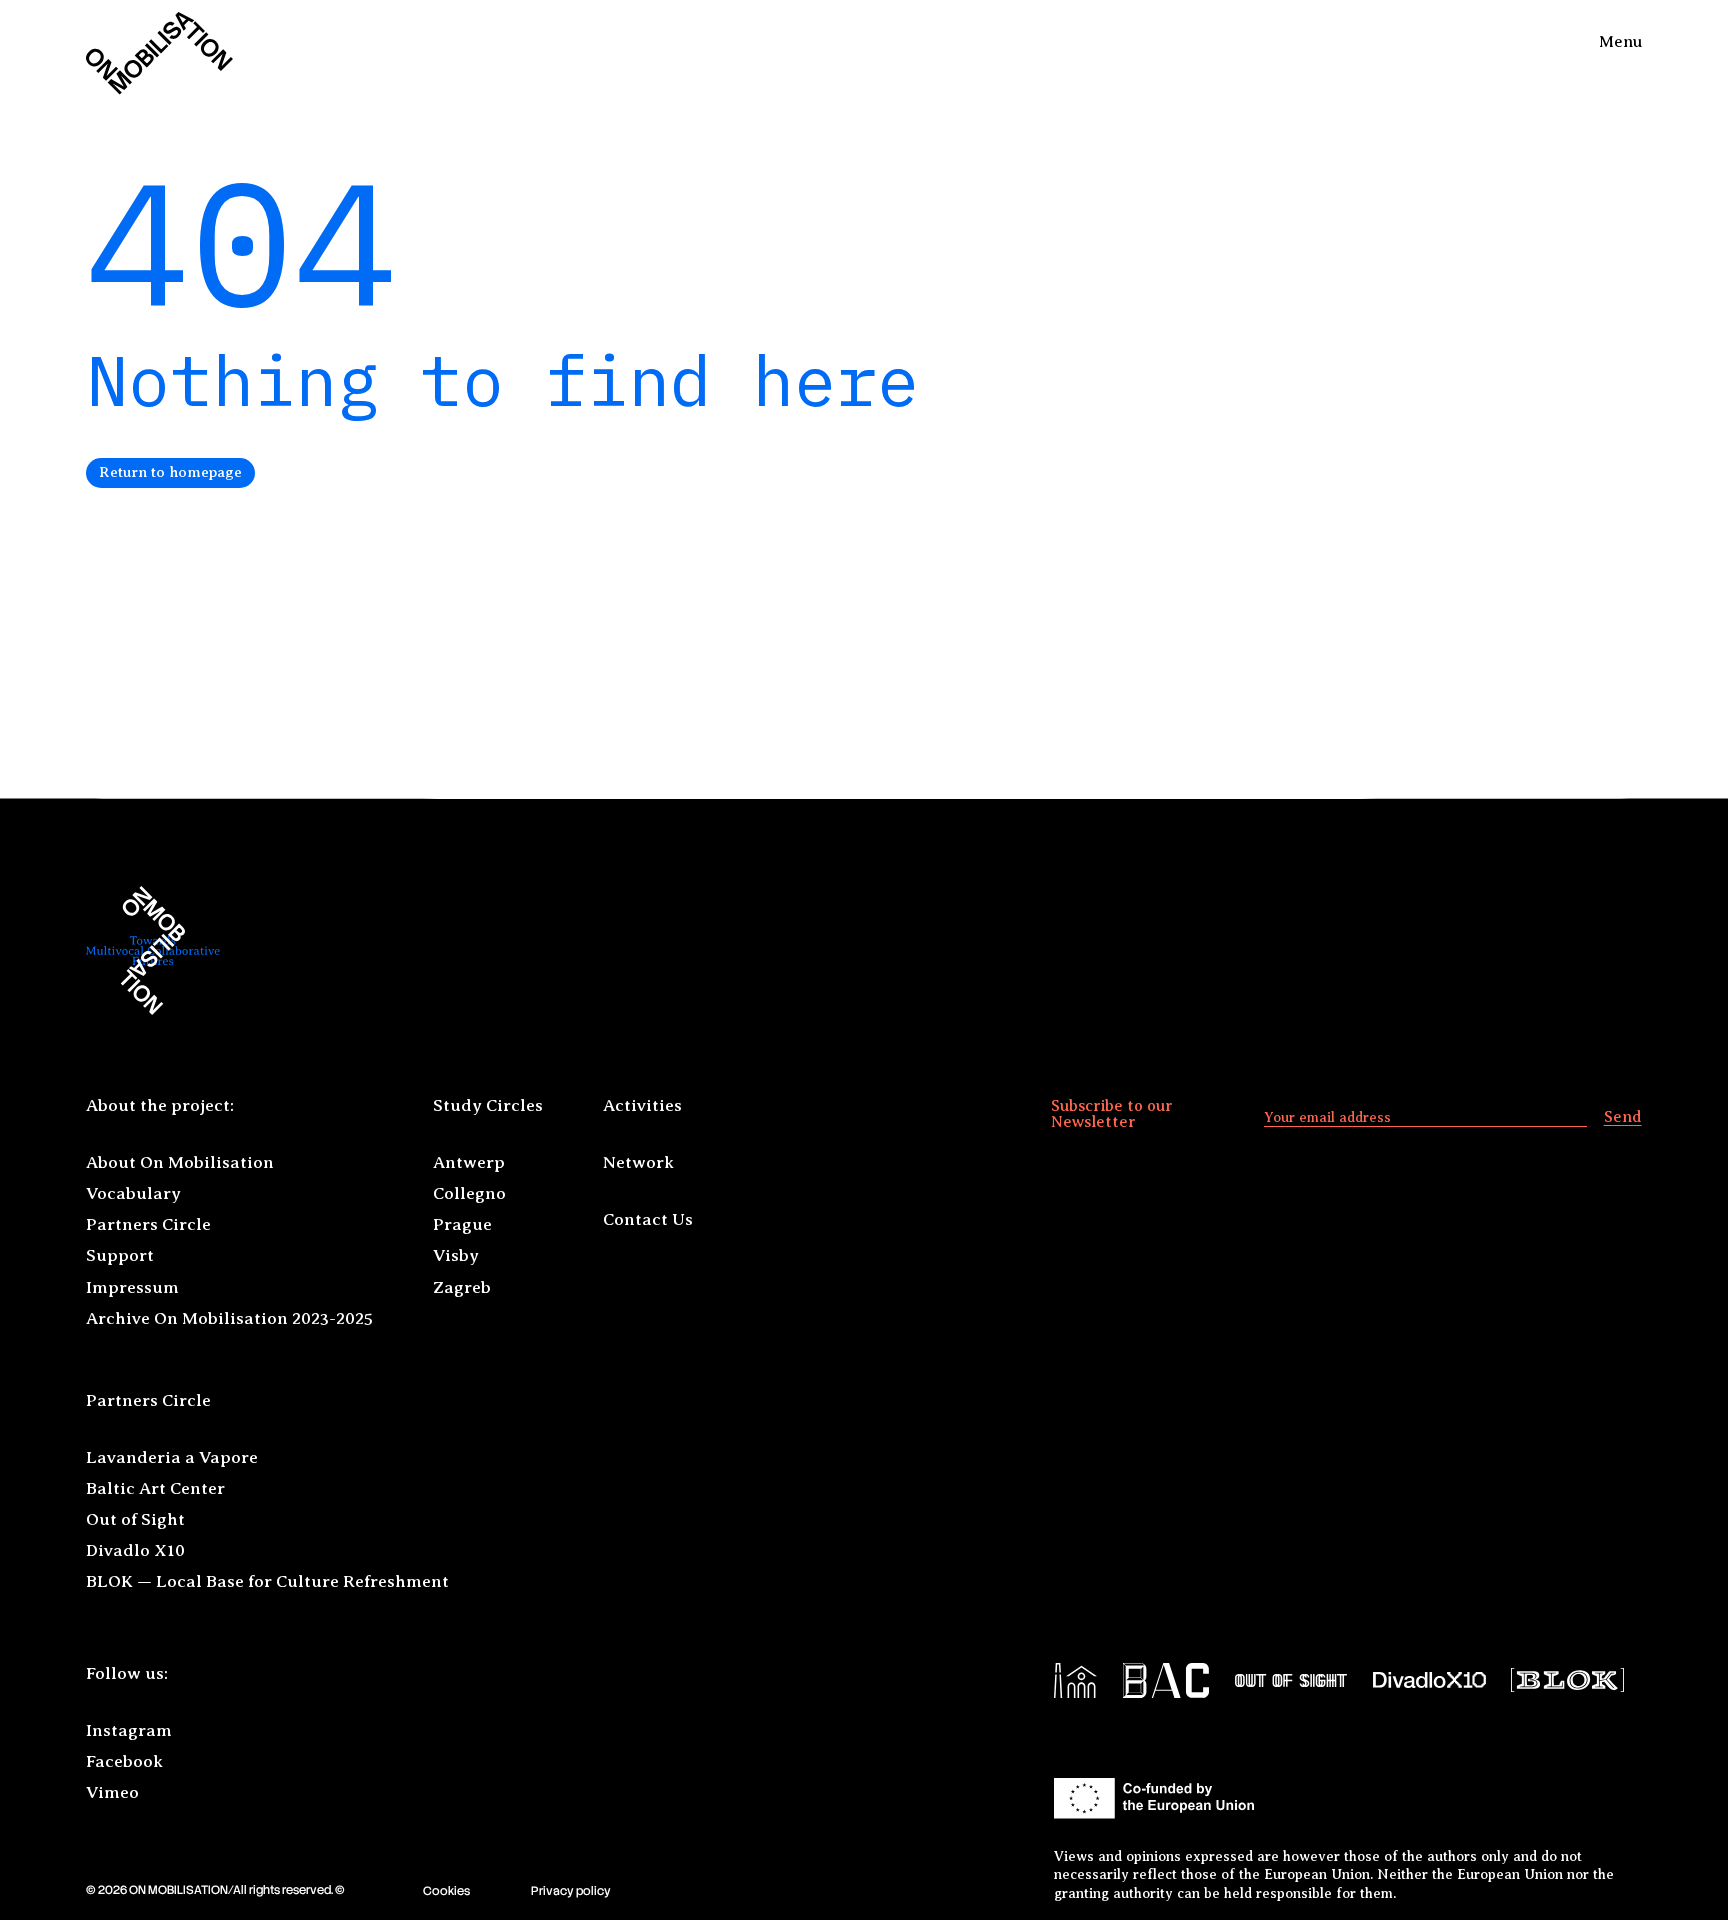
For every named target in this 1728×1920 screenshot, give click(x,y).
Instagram (129, 1730)
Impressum (132, 1287)
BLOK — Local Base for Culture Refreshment (267, 1581)
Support (120, 1255)
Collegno (469, 1193)
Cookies (446, 1891)
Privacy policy (571, 1891)
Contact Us (648, 1219)
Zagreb (462, 1287)
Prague (462, 1224)
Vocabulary (133, 1193)
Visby (456, 1255)
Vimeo (112, 1792)
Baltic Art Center (155, 1488)
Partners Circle (148, 1224)
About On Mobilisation (180, 1162)
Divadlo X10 (135, 1550)
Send (1623, 1117)
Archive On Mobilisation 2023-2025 (229, 1318)
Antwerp (469, 1162)
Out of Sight (135, 1519)
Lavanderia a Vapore (172, 1457)
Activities (642, 1105)
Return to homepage (170, 472)
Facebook (124, 1761)
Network (638, 1162)
